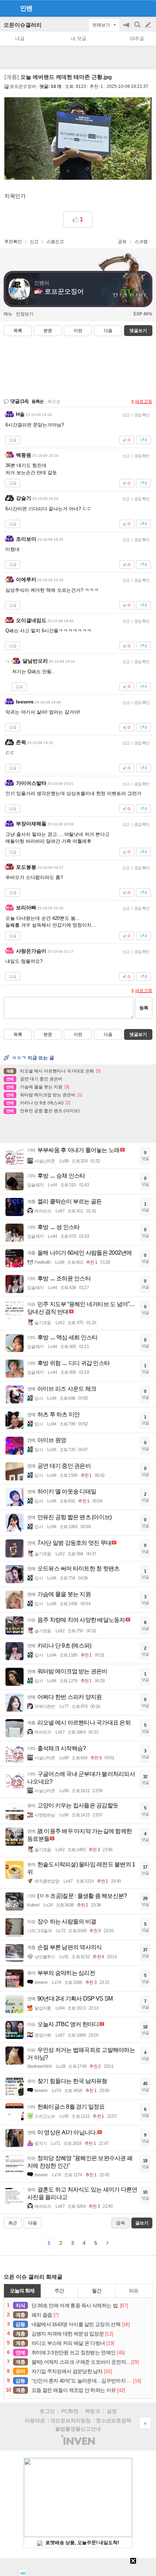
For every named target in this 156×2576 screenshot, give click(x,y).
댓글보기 (138, 1034)
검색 (138, 28)
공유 (122, 242)
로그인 (47, 2411)
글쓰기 (149, 25)
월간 (97, 2291)
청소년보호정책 (114, 2420)
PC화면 (70, 2411)
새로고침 (144, 401)
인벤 (26, 8)
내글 (20, 39)
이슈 (134, 2291)
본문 (48, 331)
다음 (108, 331)
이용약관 (35, 2420)
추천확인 (13, 242)
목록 (18, 331)
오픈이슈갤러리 (23, 25)
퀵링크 (93, 2411)
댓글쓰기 (138, 331)
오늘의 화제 (22, 2291)
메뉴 (8, 314)
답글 (13, 440)
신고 (34, 242)
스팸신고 (55, 242)
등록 (144, 1008)
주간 (59, 2291)
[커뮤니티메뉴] (8, 8)
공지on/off (127, 28)
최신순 (54, 401)
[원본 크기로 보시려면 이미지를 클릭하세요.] (78, 140)
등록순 (38, 401)
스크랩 (141, 242)
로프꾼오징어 (23, 86)
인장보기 (25, 314)
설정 (112, 2411)
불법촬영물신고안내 (78, 2429)
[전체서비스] (147, 8)
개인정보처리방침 (70, 2420)
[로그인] (134, 8)
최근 (13, 2223)
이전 (78, 331)
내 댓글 (79, 39)
